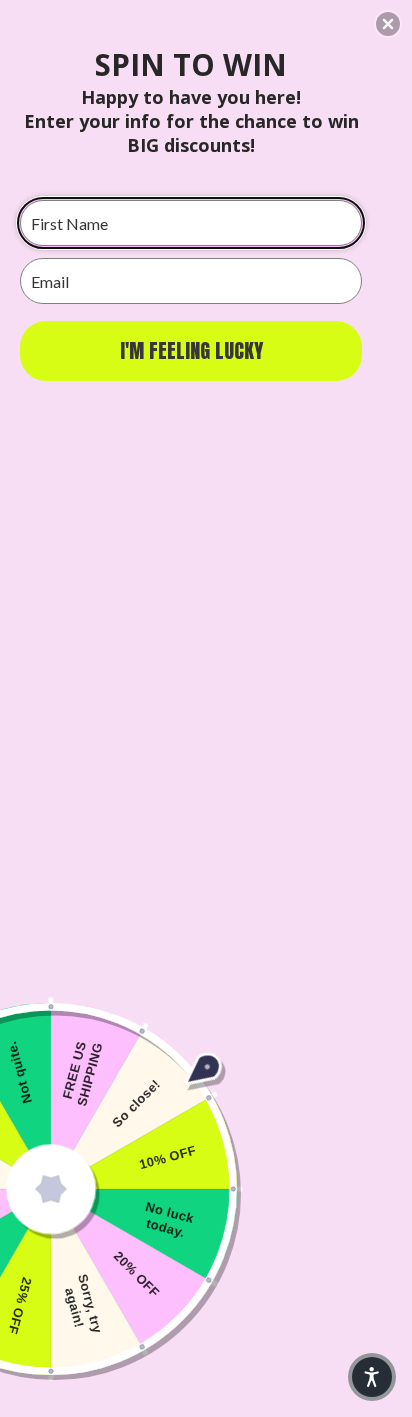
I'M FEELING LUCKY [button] (191, 350)
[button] (388, 24)
